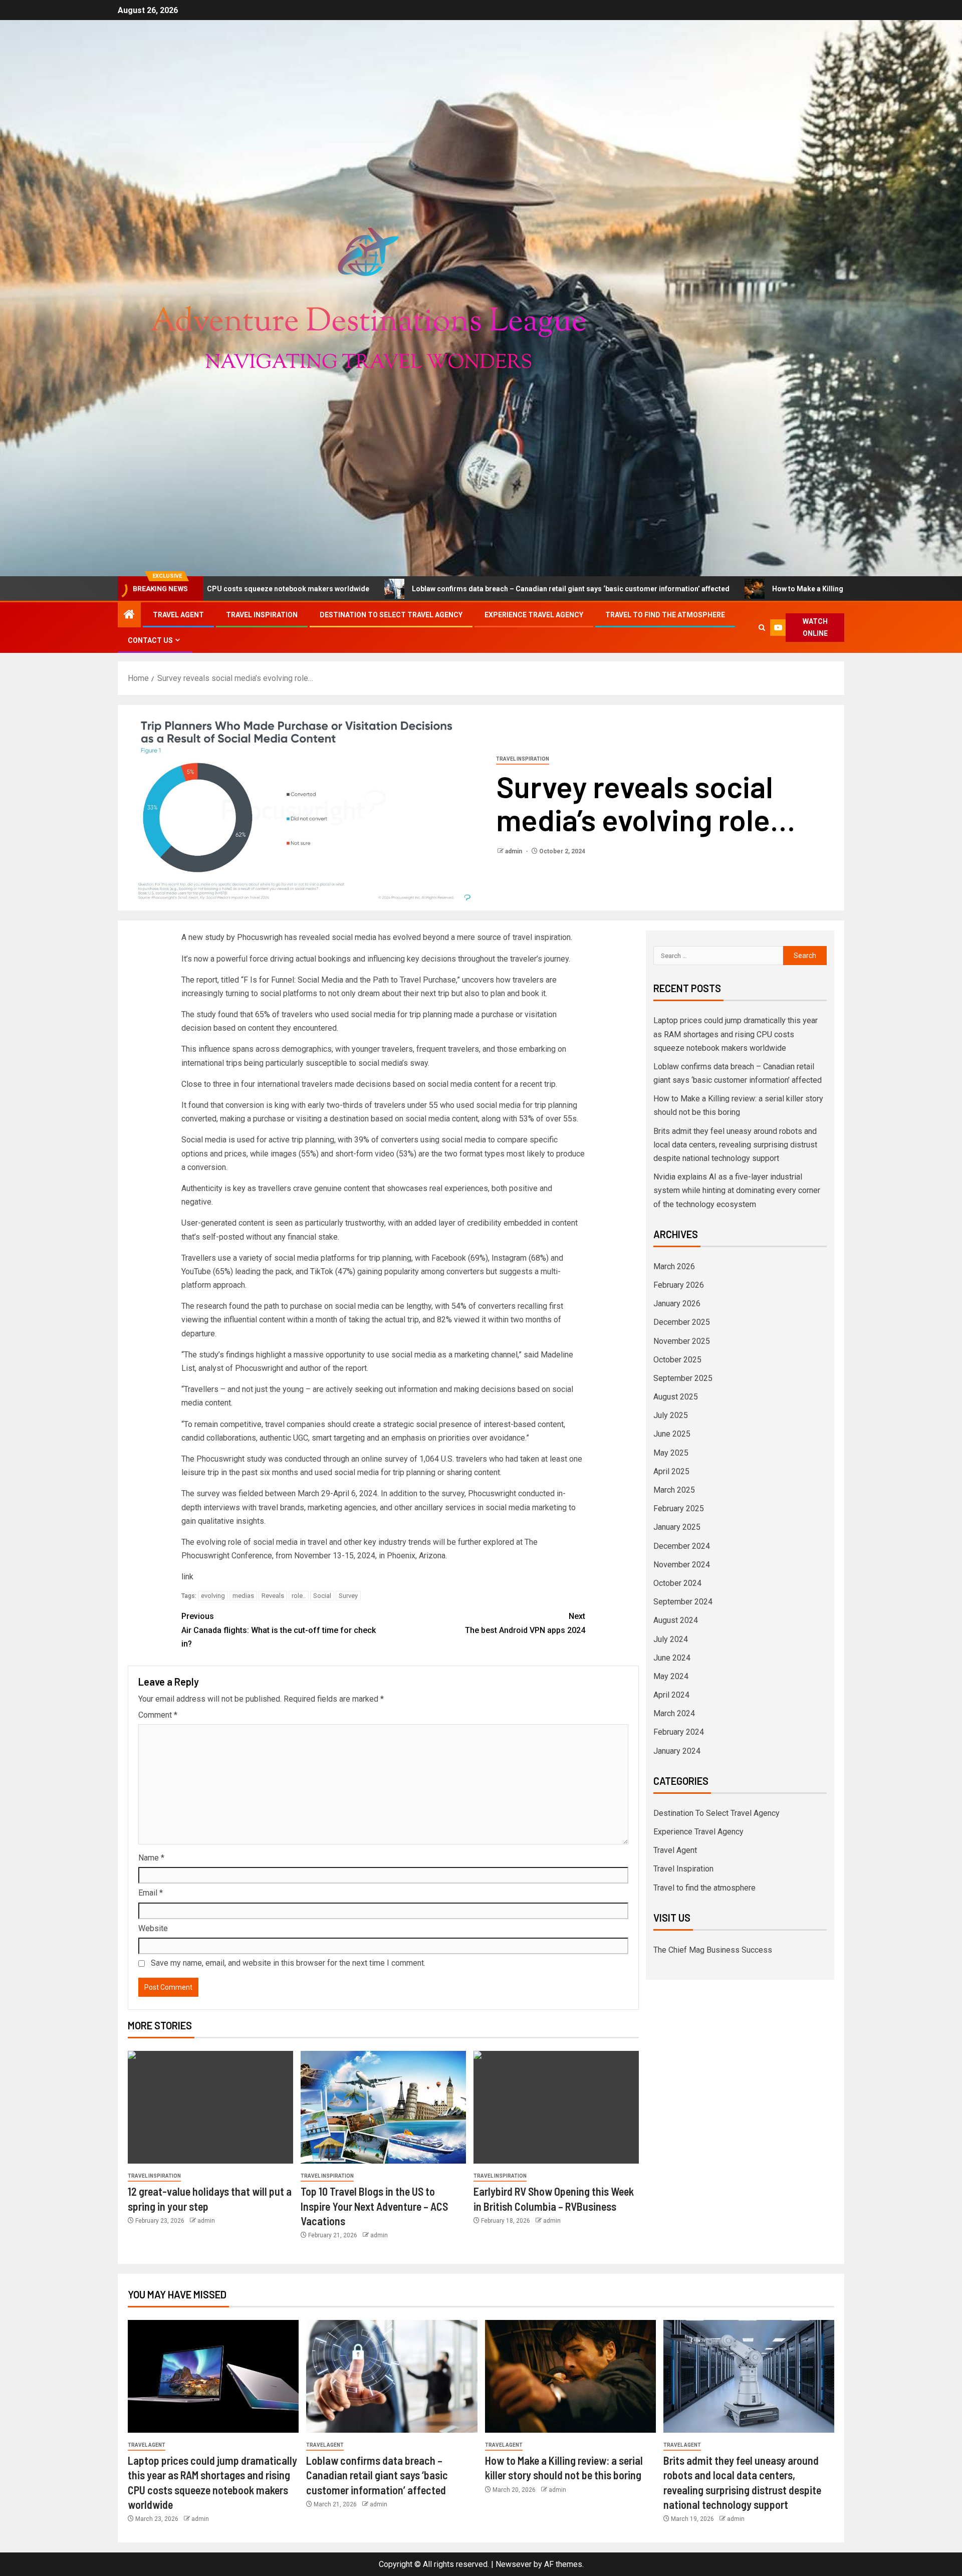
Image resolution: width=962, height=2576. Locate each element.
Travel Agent (178, 615)
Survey (348, 1596)
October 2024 (677, 1583)
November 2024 (682, 1565)
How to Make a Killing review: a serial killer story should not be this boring (708, 589)
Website (153, 1928)
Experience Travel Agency (534, 615)
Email (151, 1893)
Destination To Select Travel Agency (391, 615)
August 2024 (676, 1620)
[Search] (762, 628)
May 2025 (671, 1453)
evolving (213, 1596)
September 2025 (683, 1378)
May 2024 (671, 1676)
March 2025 (674, 1490)
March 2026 (674, 1266)
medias (243, 1596)
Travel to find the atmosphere (665, 615)
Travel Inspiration (262, 615)
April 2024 (671, 1695)
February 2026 (679, 1285)
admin (514, 851)
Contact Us (150, 640)
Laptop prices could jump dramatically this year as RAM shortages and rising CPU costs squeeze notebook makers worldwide (736, 1034)
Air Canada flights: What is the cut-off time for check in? (279, 1630)
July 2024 (671, 1639)
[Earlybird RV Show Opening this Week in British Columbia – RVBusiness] (556, 2107)
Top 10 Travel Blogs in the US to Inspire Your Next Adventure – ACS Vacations (374, 2206)
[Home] (129, 615)
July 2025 (671, 1415)
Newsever (514, 2564)
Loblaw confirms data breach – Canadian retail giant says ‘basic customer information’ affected (385, 589)
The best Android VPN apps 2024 (525, 1623)
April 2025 (671, 1471)
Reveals (273, 1596)
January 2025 (677, 1527)
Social (322, 1596)
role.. (299, 1596)
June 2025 (672, 1434)
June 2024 (672, 1658)
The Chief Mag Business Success (713, 1950)
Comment (158, 1715)
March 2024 (674, 1713)
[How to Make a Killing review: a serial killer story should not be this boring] (570, 2376)
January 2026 (677, 1304)
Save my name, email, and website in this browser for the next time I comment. (288, 1963)
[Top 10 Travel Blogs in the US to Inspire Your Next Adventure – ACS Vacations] (383, 2107)
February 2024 (679, 1732)
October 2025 (677, 1360)
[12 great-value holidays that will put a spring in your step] (210, 2107)
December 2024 (682, 1546)
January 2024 (677, 1751)
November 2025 (682, 1341)
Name (151, 1858)
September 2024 (683, 1602)
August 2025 (676, 1397)
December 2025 (682, 1322)
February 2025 (679, 1508)
